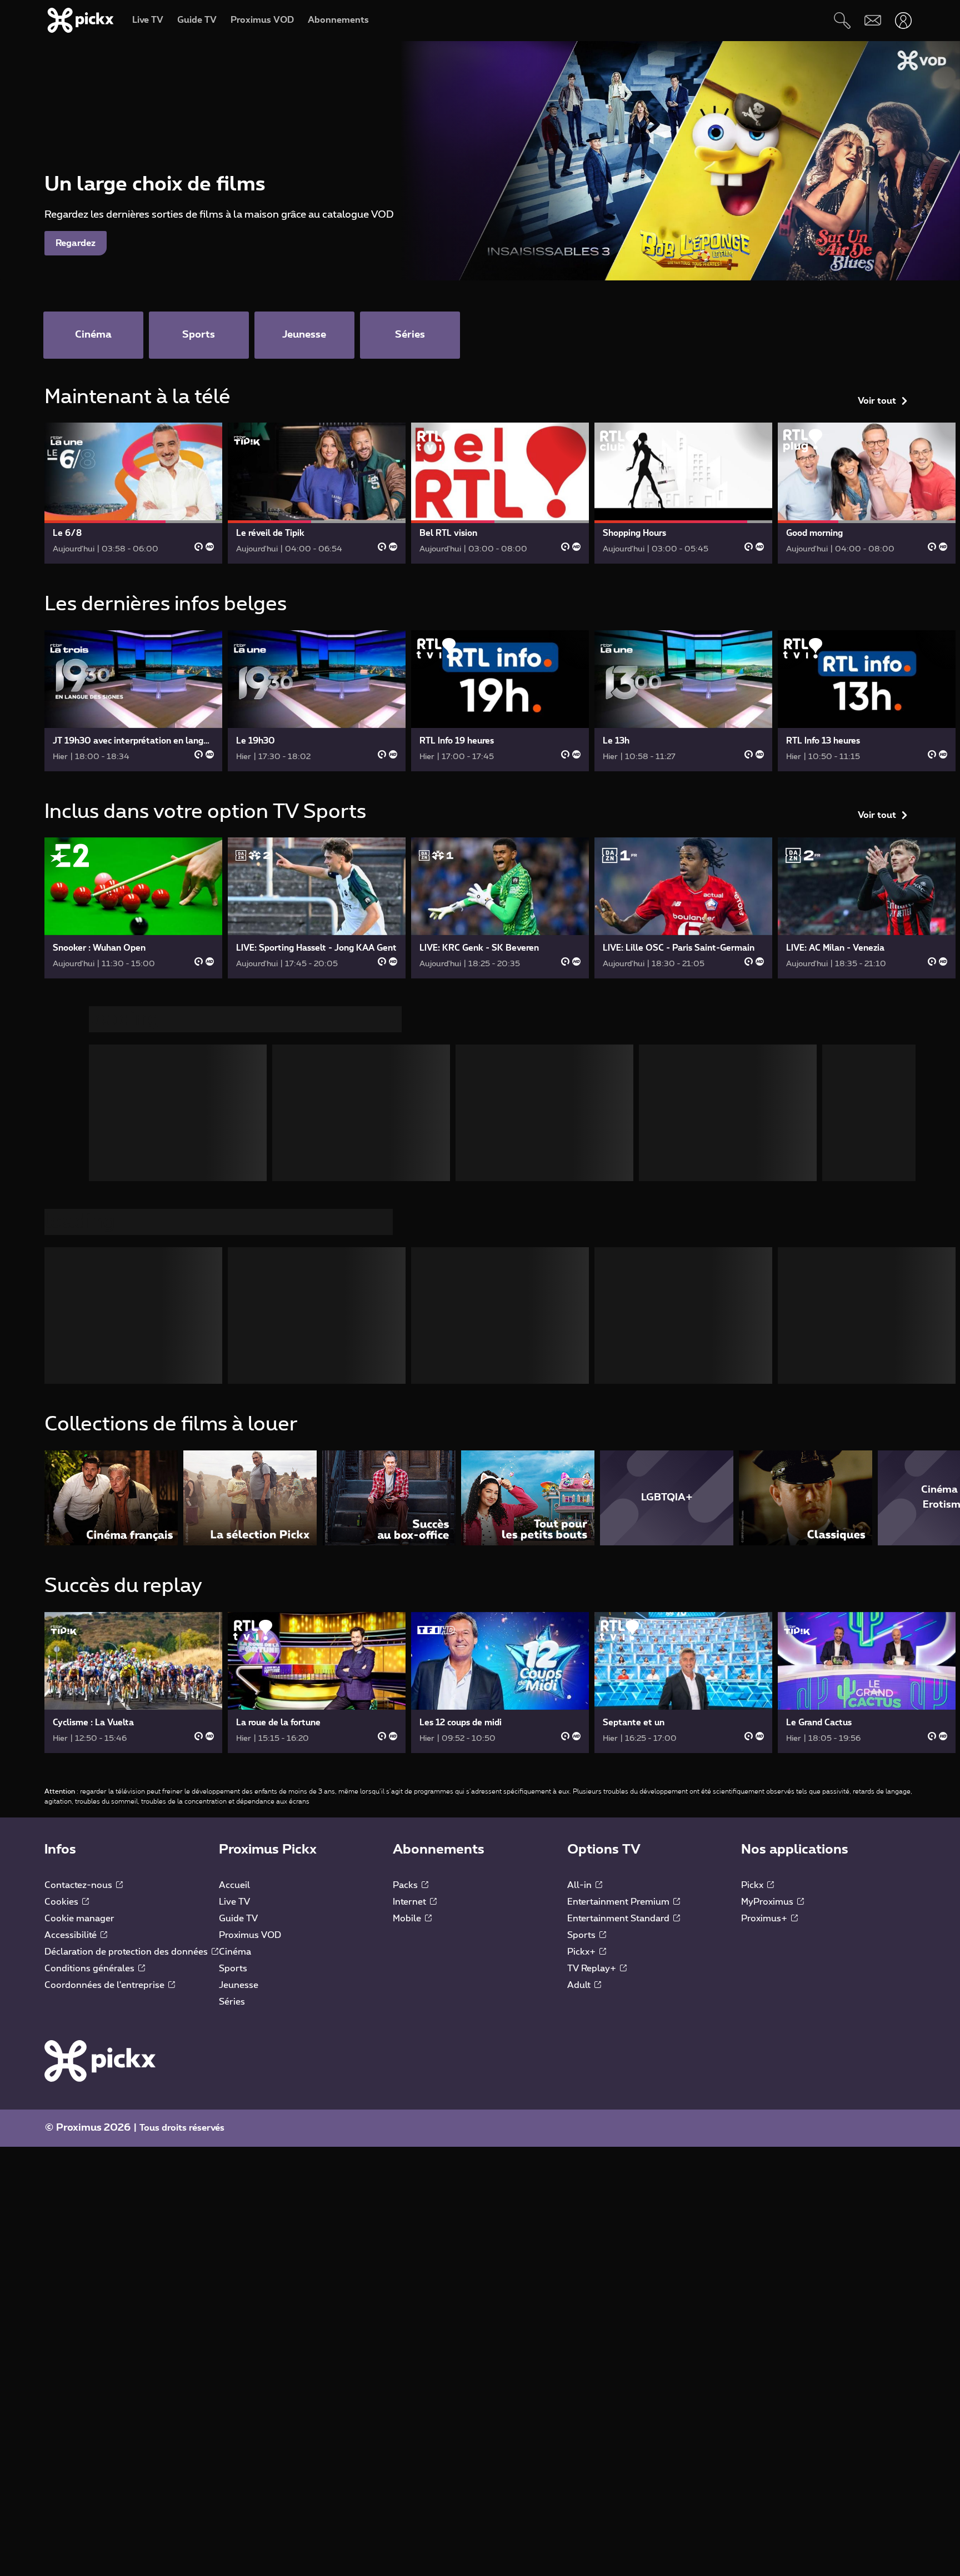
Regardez (76, 243)
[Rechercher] (842, 20)
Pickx (753, 1885)
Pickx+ (582, 1952)
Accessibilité (72, 1935)
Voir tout (877, 401)
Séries (232, 2002)
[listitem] (111, 1498)
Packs (406, 1885)
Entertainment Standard (619, 1919)
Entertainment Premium (619, 1902)
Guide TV (238, 1919)
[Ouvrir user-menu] (903, 20)
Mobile (408, 1919)
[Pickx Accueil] (100, 2060)
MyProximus (768, 1902)
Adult (580, 1985)
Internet (411, 1902)
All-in (581, 1885)
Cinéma (235, 1952)
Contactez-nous (79, 1885)
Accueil (234, 1885)
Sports (233, 1969)
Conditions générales (91, 1969)
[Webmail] (872, 20)
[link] (133, 493)
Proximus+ (765, 1919)
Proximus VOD (250, 1935)
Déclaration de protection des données (127, 1952)
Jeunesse (239, 1985)
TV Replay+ (593, 1969)
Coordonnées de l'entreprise (106, 1985)
